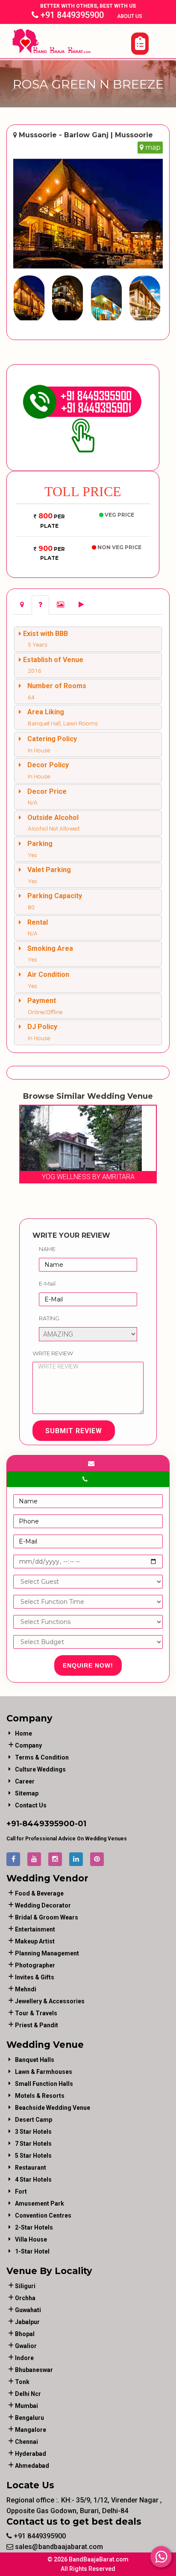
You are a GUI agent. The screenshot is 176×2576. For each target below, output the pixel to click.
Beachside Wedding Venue (53, 2108)
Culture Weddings (40, 1769)
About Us (130, 16)
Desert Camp (34, 2120)
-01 (81, 1824)
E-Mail (47, 1284)
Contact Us (31, 1805)
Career (25, 1781)
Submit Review (74, 1431)
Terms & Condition (42, 1757)
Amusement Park (40, 2203)
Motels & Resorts (40, 2096)
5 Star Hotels (33, 2156)
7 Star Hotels (33, 2144)
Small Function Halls (44, 2084)
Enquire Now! (88, 1665)
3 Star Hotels (33, 2132)
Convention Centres (43, 2215)
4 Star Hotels (33, 2180)
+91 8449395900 (71, 15)
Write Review (53, 1353)
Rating (49, 1318)
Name (47, 1249)
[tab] (22, 605)
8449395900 (48, 1824)
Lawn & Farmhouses (44, 2072)
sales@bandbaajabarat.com (58, 2547)
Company (28, 1745)
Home (23, 1733)
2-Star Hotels (34, 2227)
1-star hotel (32, 2251)
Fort (21, 2192)
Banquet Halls (35, 2060)
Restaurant (31, 2168)
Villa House (31, 2239)
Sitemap (27, 1793)
